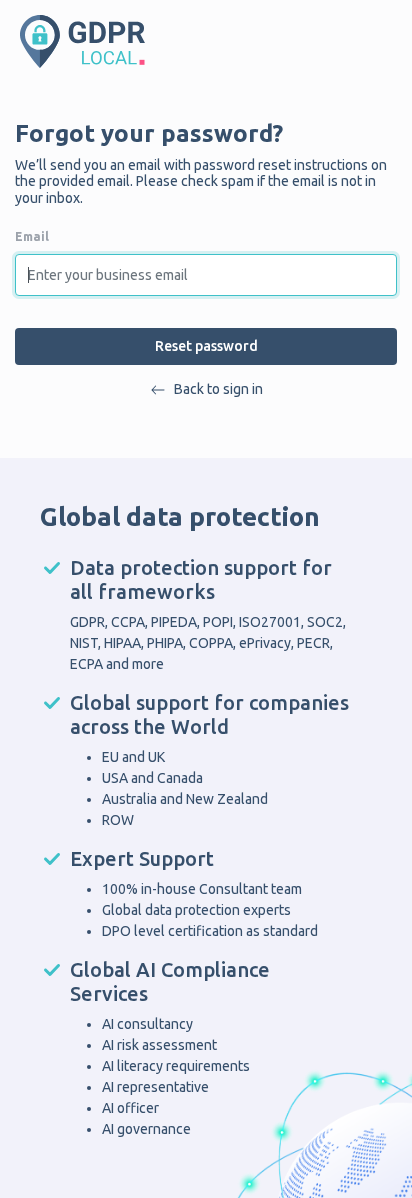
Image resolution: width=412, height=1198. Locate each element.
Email (32, 236)
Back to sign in (218, 389)
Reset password (206, 346)
